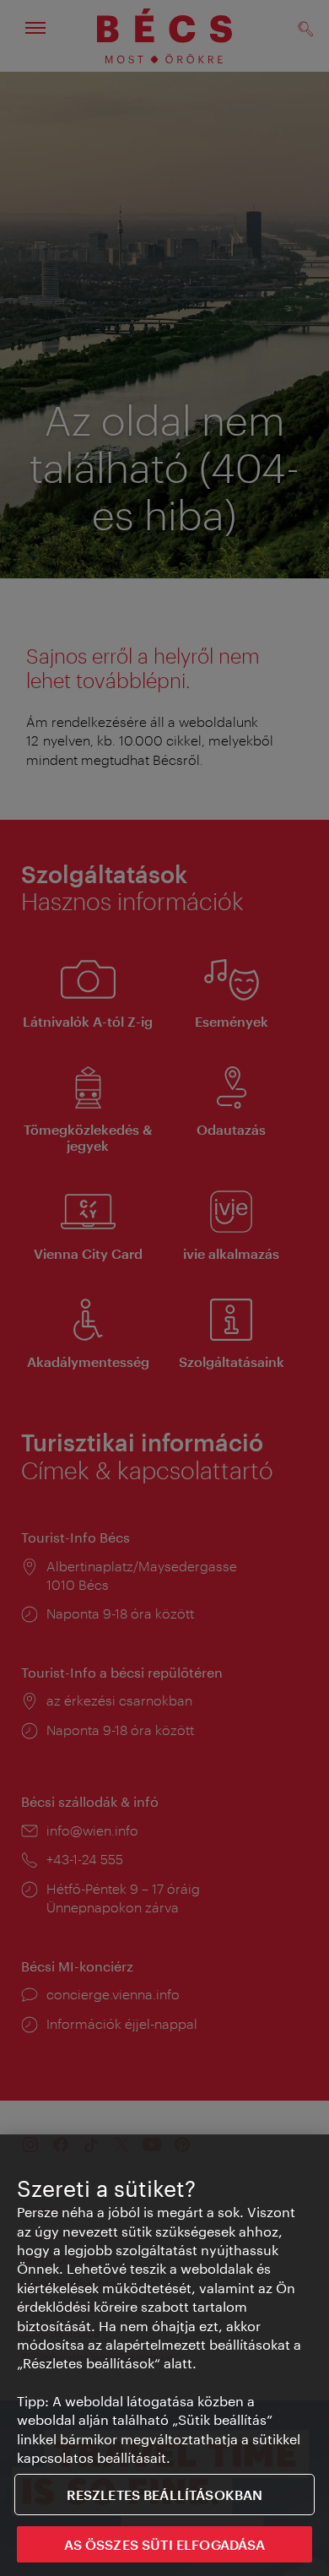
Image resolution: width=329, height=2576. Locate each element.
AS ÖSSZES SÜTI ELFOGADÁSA (165, 2544)
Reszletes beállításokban (165, 2495)
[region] (164, 2355)
